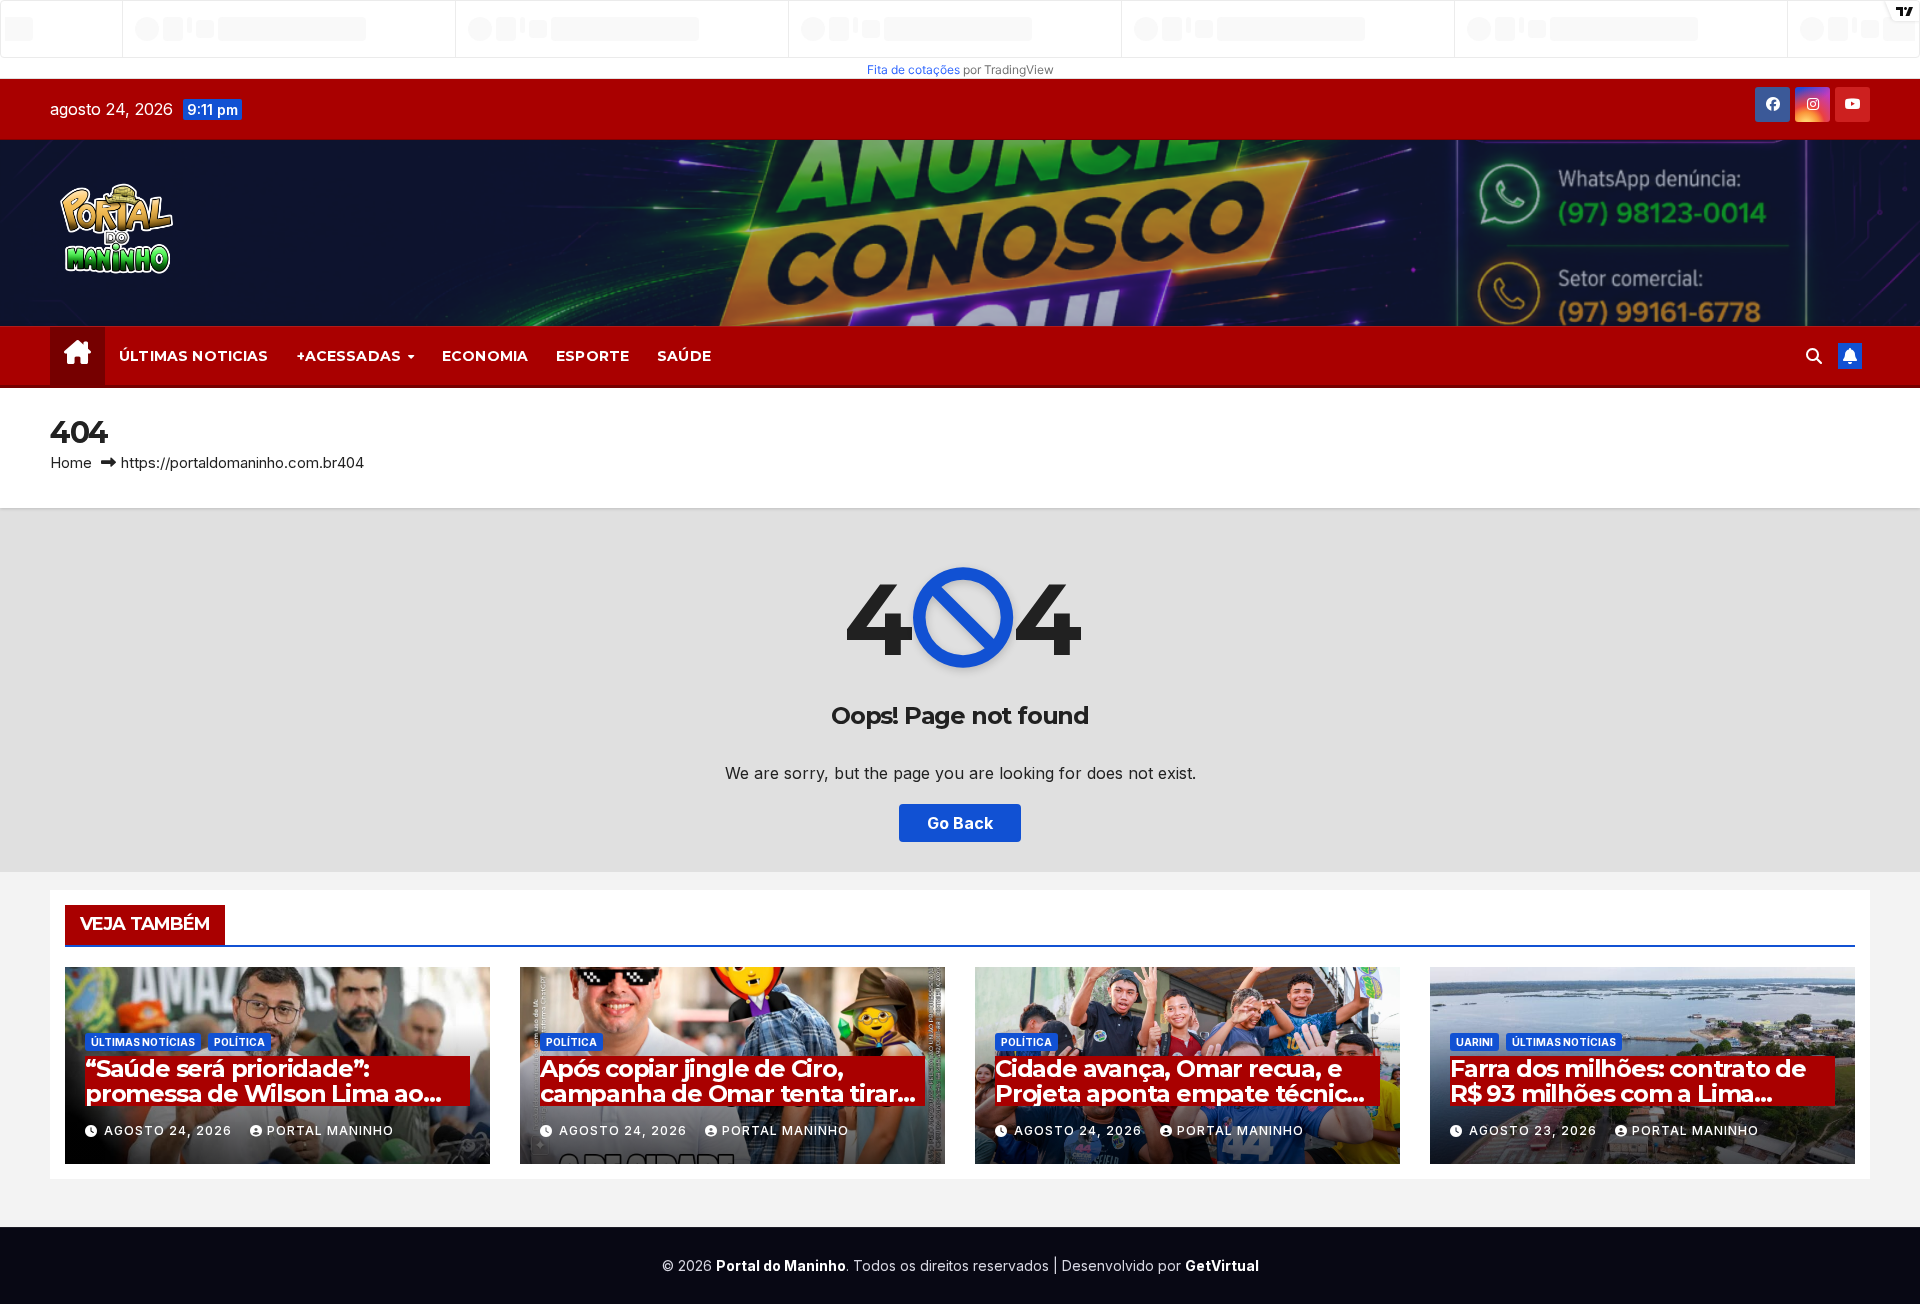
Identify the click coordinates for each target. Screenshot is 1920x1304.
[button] (1814, 356)
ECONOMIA (485, 356)
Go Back (960, 823)
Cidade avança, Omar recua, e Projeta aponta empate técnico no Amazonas (1178, 1093)
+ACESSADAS (351, 356)
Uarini (1474, 1042)
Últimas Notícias (143, 1042)
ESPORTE (592, 356)
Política (239, 1042)
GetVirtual (1222, 1265)
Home (71, 462)
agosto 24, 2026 (170, 1130)
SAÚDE (684, 356)
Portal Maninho (330, 1130)
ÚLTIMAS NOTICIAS (193, 356)
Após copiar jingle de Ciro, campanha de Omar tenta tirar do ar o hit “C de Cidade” (718, 1093)
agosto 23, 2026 (1535, 1130)
